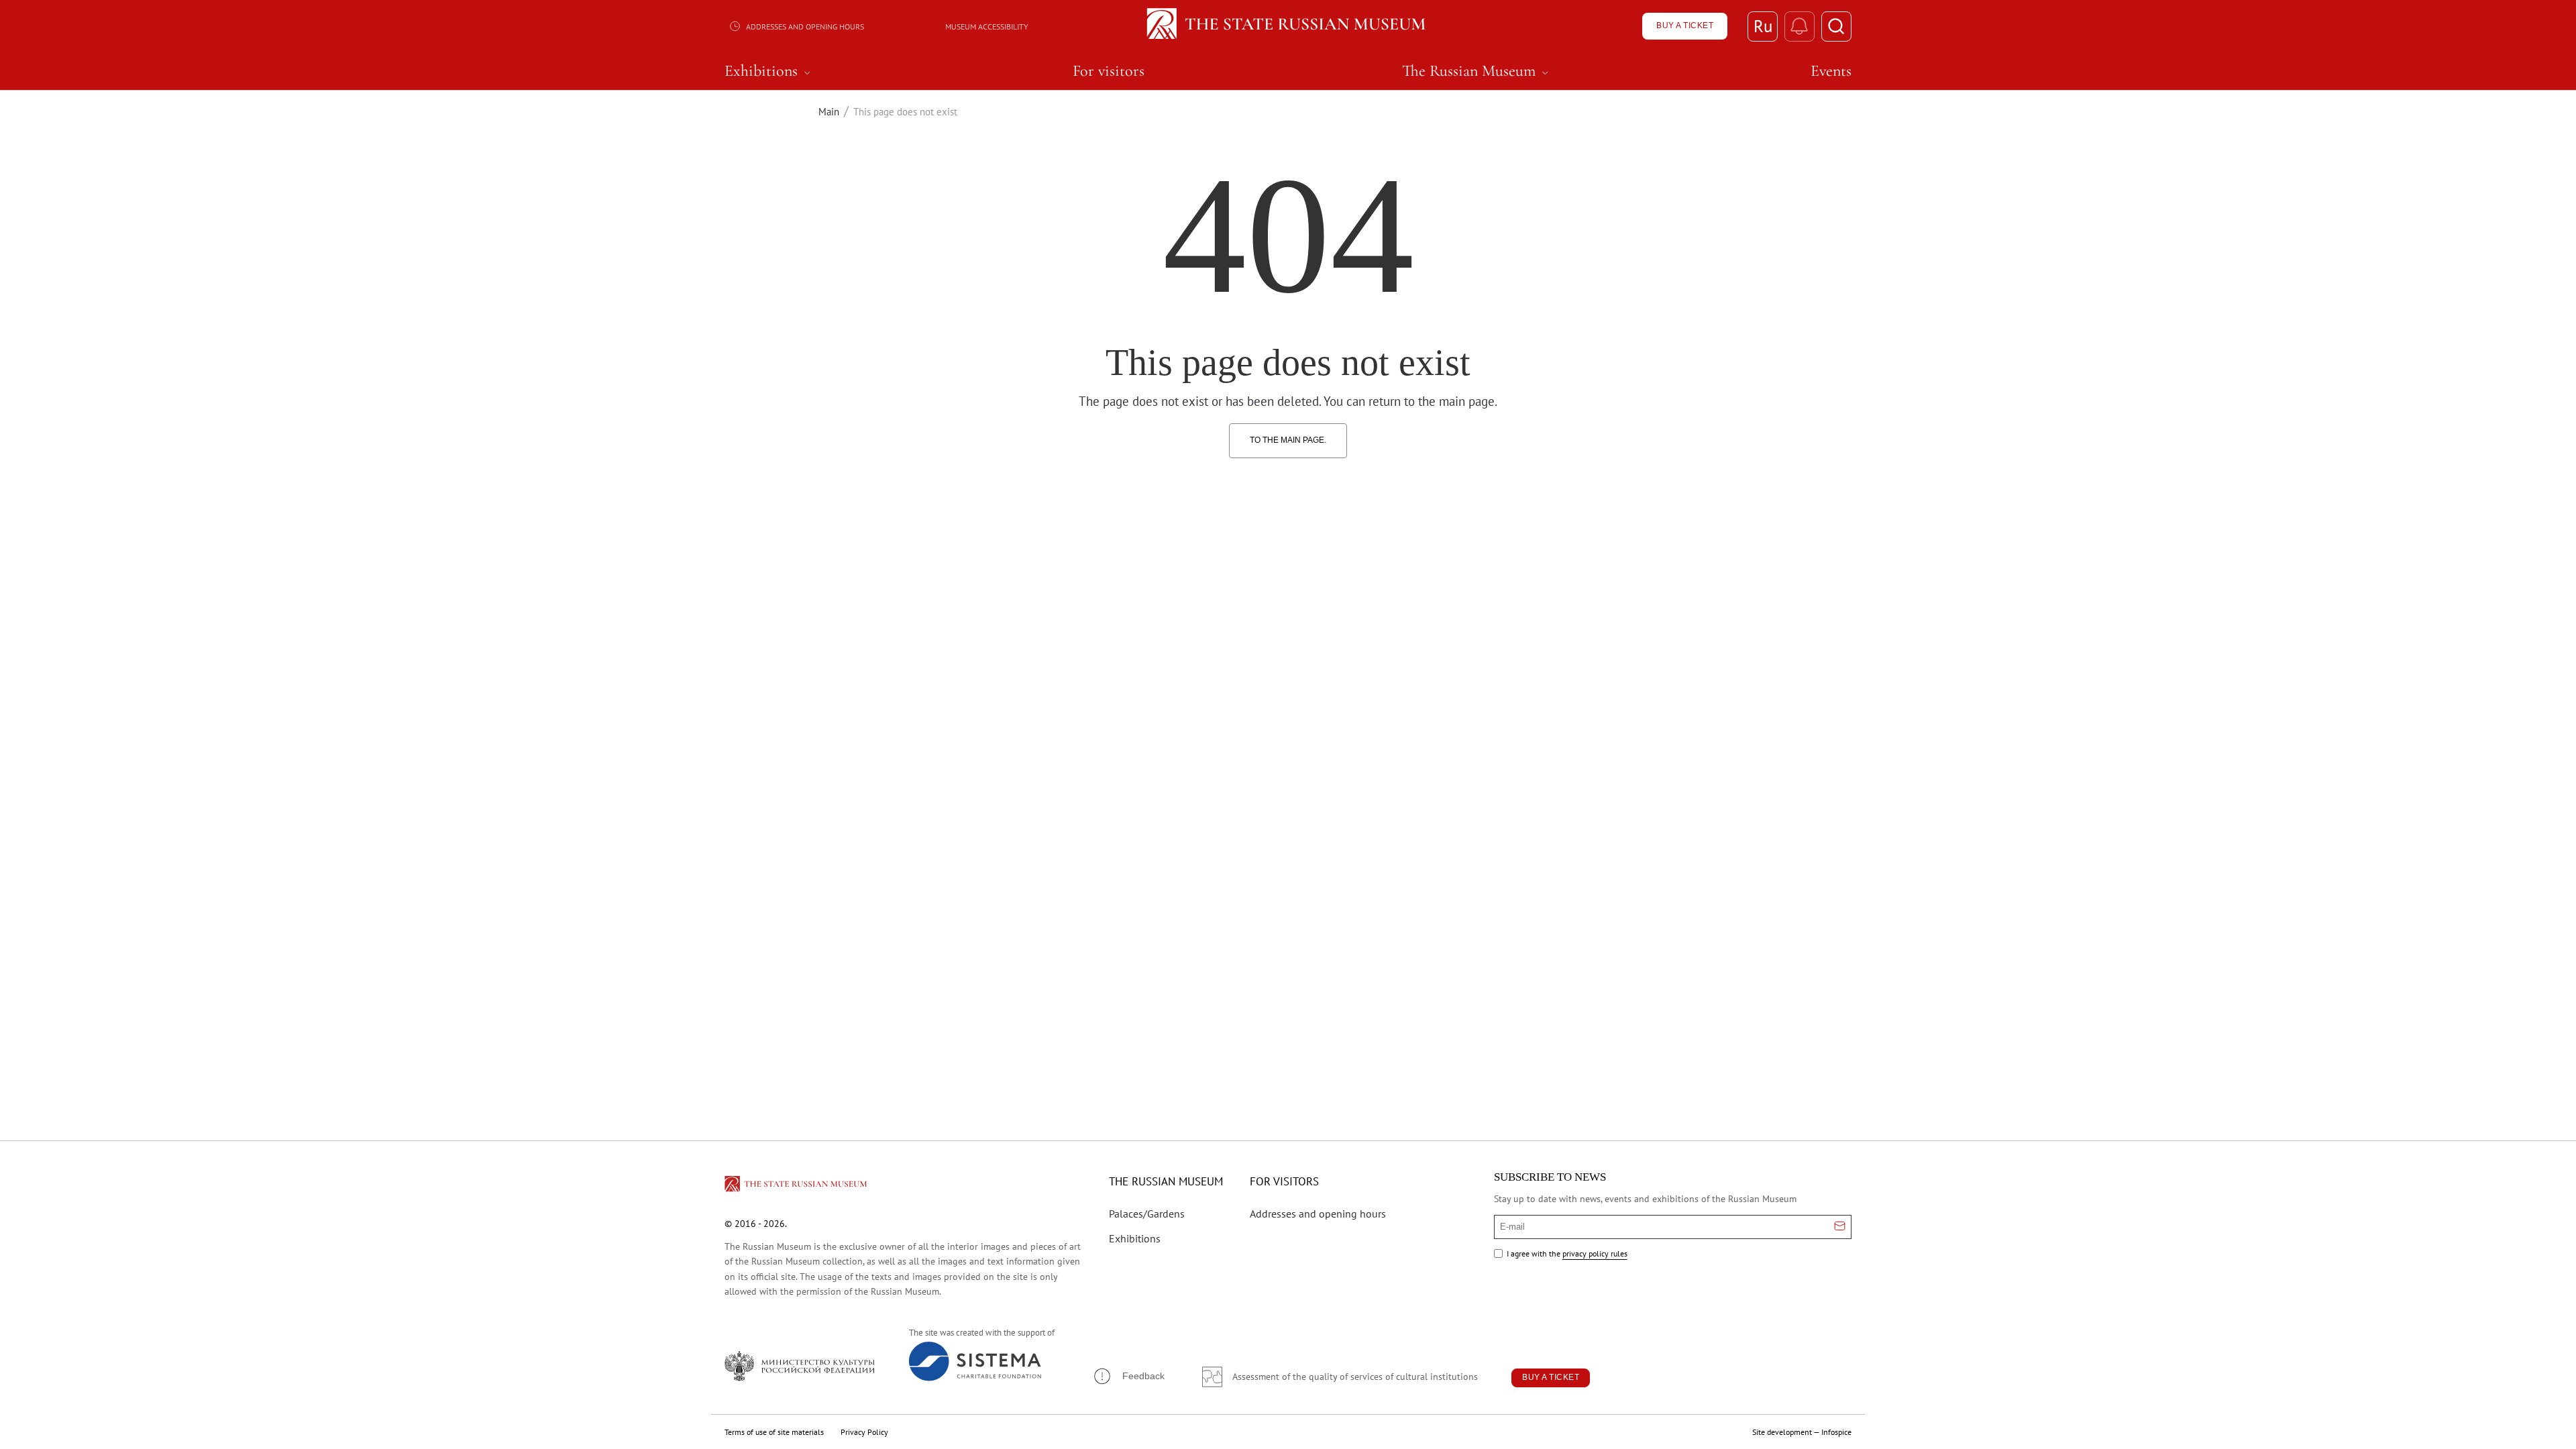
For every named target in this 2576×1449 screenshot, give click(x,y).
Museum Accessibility (987, 26)
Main (829, 112)
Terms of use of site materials (774, 1432)
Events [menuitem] (1831, 71)
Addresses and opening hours (805, 26)
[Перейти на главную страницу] (797, 1186)
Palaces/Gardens (1147, 1214)
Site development (1782, 1432)
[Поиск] (1836, 26)
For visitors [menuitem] (1109, 71)
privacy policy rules (1595, 1253)
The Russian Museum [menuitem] (1477, 71)
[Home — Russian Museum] (1288, 26)
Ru (1763, 26)
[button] (1128, 1376)
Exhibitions (1135, 1238)
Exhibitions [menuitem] (769, 71)
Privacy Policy (864, 1432)
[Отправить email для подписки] (1840, 1227)
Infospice (1836, 1432)
